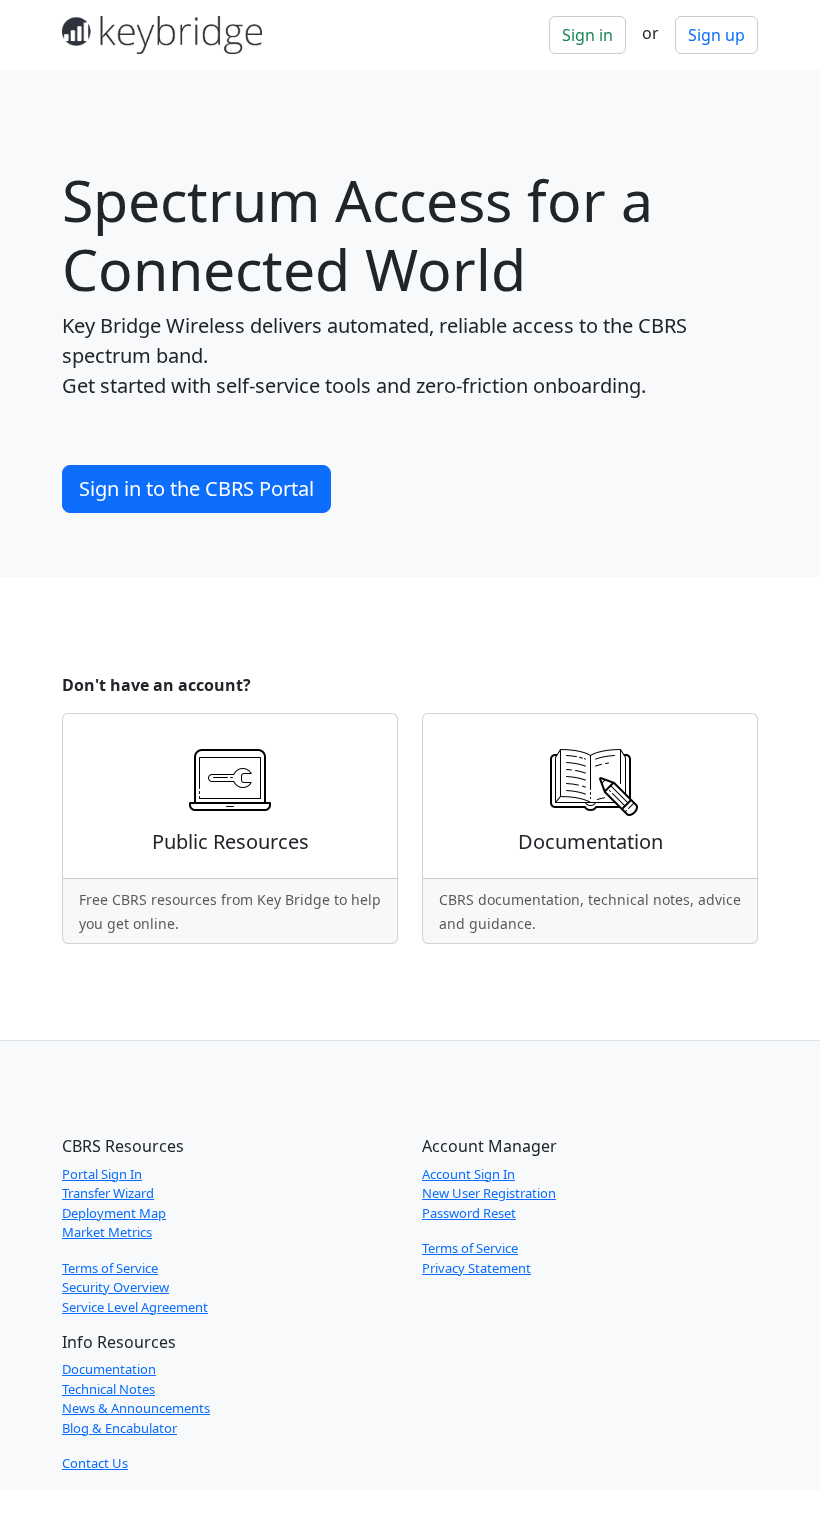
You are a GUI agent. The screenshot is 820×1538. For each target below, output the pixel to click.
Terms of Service (110, 1268)
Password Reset (469, 1213)
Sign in (587, 35)
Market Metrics (107, 1232)
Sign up (716, 35)
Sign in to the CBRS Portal (196, 488)
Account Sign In (468, 1174)
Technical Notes (108, 1389)
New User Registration (489, 1193)
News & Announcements (136, 1408)
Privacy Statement (476, 1268)
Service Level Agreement (135, 1307)
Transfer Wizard (108, 1193)
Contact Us (95, 1463)
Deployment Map (114, 1213)
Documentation (109, 1369)
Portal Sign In (102, 1174)
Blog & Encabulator (119, 1428)
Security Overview (115, 1287)
